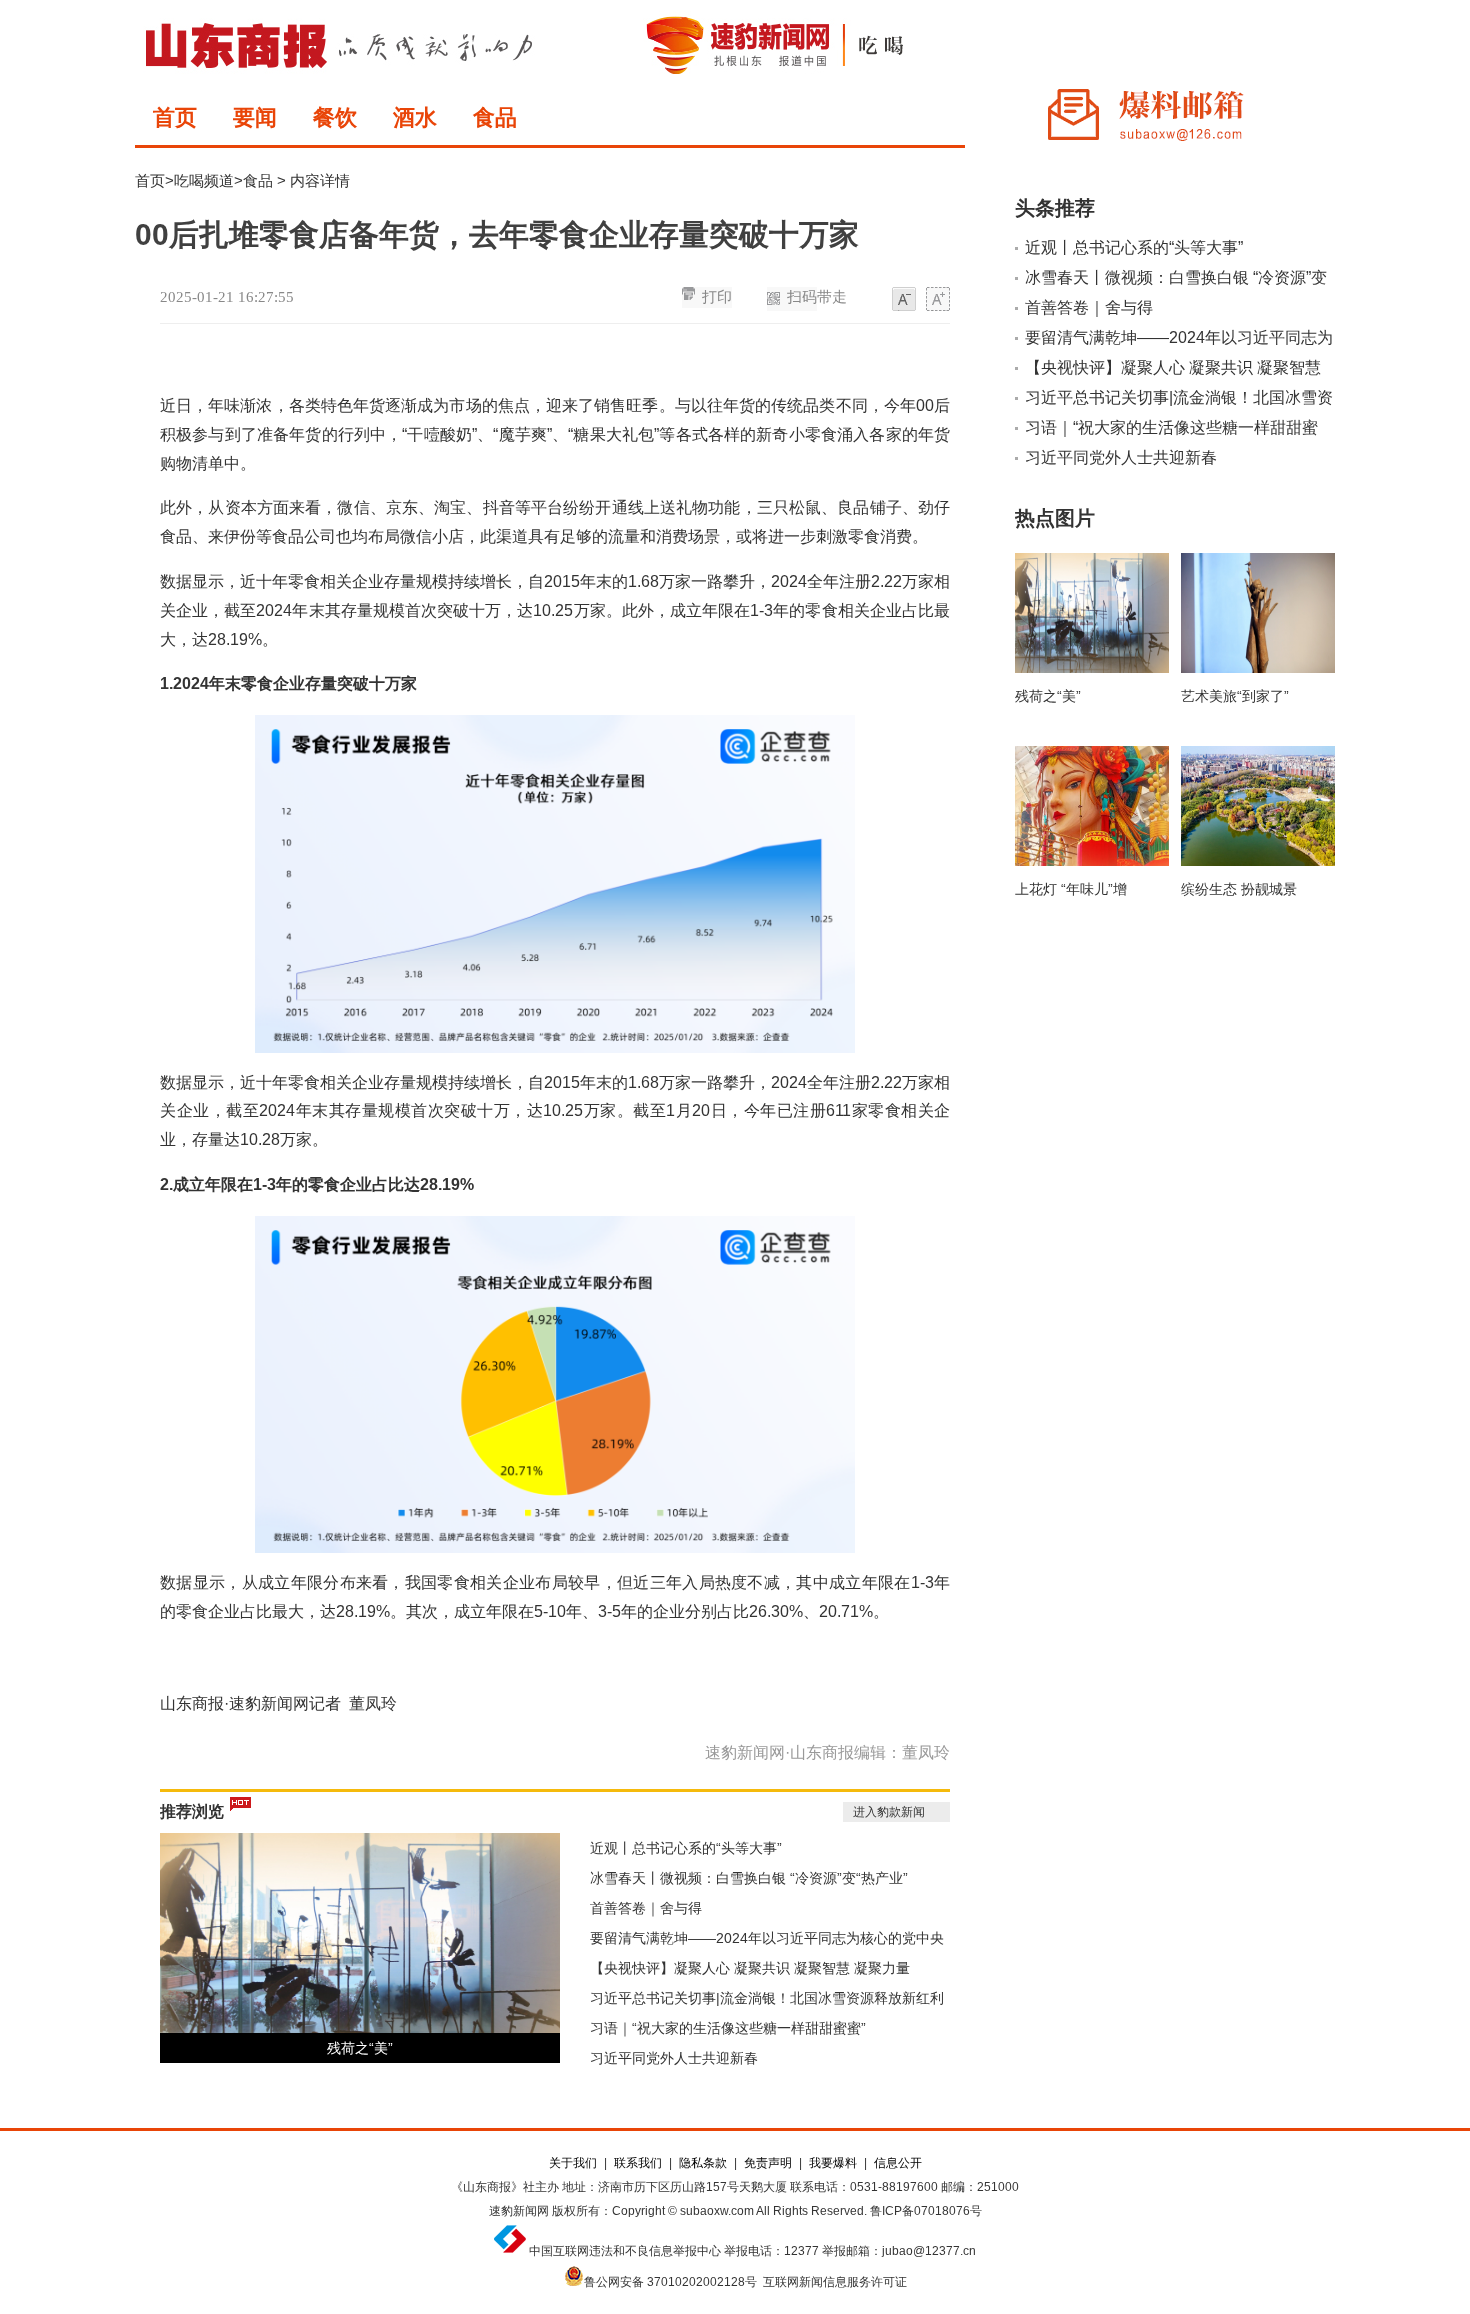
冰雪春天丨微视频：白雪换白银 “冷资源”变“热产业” (749, 1878)
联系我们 (638, 2163)
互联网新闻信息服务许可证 (835, 2282)
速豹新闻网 (519, 2211)
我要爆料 (833, 2163)
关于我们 (573, 2163)
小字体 (904, 300)
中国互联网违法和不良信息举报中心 (625, 2251)
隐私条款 (703, 2163)
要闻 (255, 117)
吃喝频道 (204, 180)
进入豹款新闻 (889, 1812)
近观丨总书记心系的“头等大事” (686, 1848)
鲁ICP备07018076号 (926, 2211)
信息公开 (898, 2163)
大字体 (938, 300)
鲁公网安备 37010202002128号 (670, 2282)
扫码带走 (817, 297)
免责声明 (768, 2163)
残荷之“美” (360, 2048)
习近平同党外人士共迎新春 (674, 2058)
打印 (717, 297)
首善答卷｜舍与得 (646, 1908)
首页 (175, 117)
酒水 (415, 117)
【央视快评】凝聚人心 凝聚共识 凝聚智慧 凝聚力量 (750, 1968)
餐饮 (335, 117)
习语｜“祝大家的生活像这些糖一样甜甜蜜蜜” (728, 2028)
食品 (495, 117)
